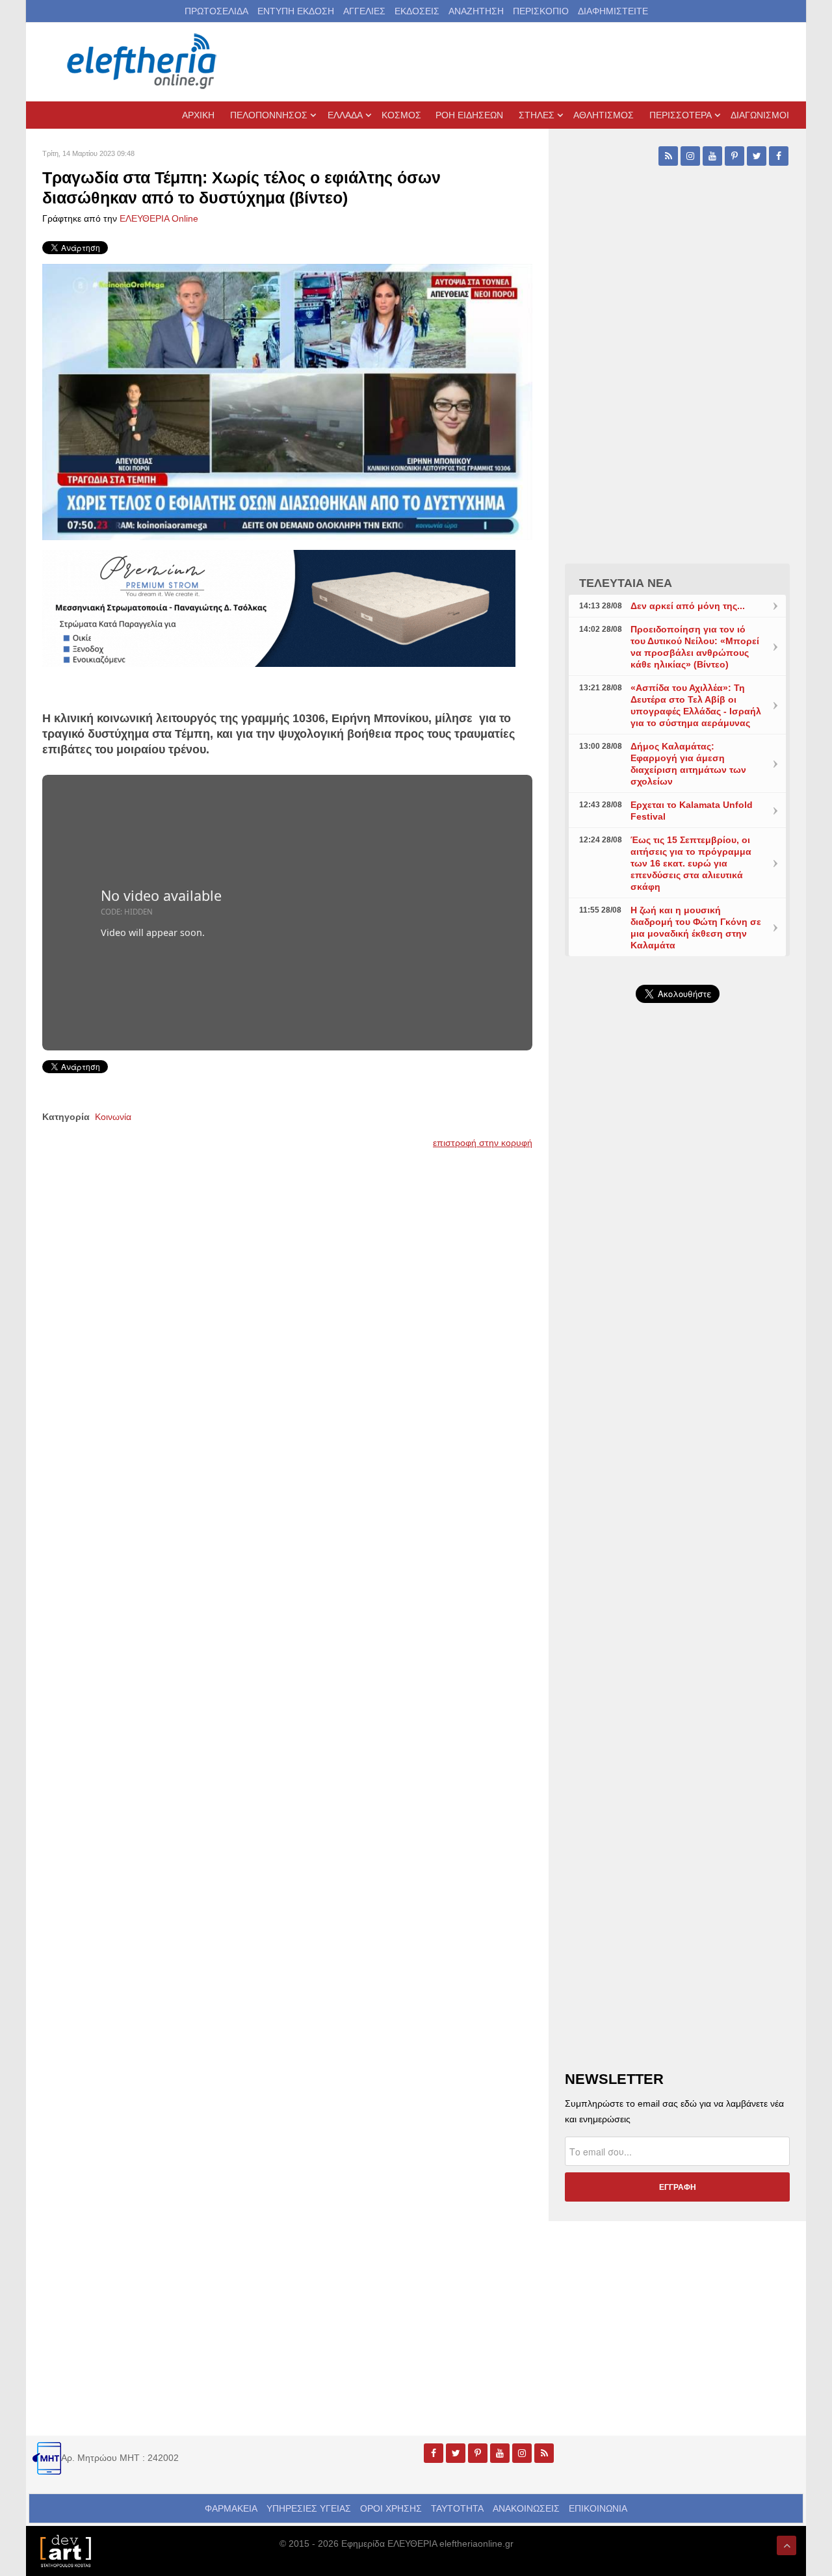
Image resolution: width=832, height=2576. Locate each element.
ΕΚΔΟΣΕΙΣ (417, 11)
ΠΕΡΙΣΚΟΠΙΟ (541, 11)
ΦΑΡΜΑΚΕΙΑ (231, 2508)
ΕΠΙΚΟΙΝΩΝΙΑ (598, 2508)
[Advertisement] (677, 1322)
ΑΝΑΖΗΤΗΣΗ (476, 11)
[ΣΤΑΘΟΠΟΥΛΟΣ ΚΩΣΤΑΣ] (65, 2550)
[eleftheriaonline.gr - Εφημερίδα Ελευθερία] (143, 62)
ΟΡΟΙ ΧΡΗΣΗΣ (391, 2508)
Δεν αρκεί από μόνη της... (688, 606)
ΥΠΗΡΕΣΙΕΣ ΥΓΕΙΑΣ (309, 2508)
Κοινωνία (113, 1117)
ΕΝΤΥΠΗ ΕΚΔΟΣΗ (296, 11)
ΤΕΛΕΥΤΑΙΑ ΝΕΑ (626, 583)
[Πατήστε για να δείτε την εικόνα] (287, 401)
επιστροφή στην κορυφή (483, 1143)
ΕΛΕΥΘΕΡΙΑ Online (159, 218)
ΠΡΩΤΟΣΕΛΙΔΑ (216, 11)
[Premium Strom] (279, 607)
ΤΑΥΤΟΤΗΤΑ (457, 2508)
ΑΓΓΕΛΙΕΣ (364, 11)
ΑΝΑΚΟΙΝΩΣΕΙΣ (526, 2508)
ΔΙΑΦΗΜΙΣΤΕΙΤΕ (613, 11)
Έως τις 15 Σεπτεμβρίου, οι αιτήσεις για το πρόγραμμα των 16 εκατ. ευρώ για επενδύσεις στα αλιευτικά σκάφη (691, 863)
